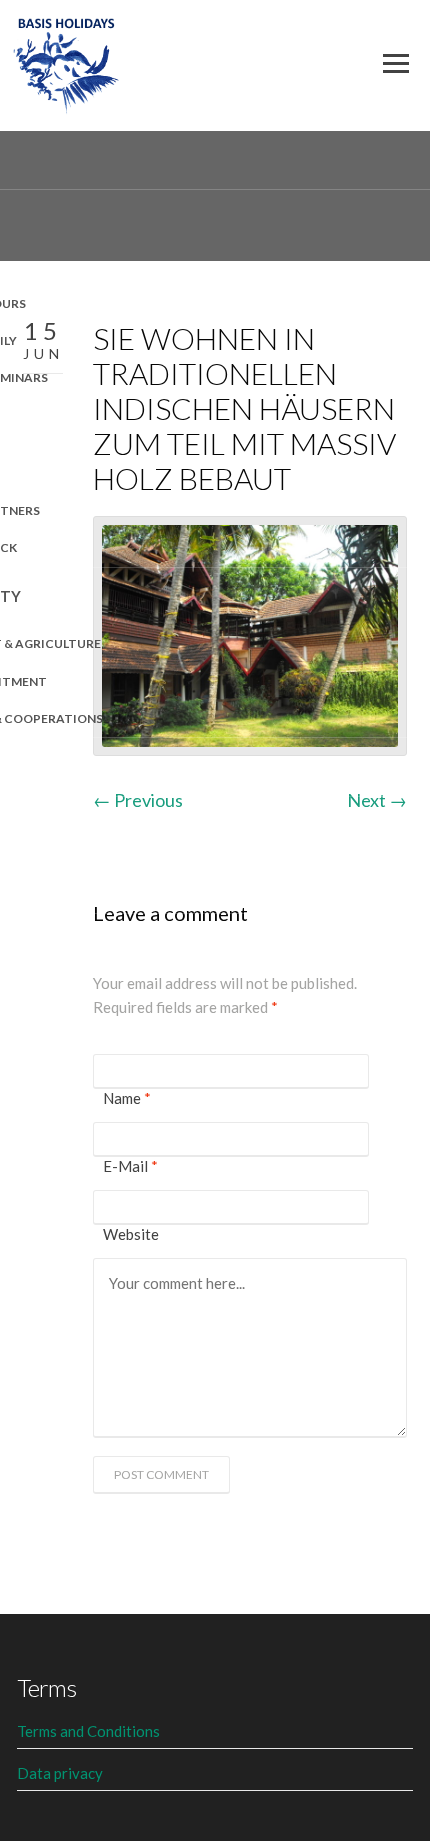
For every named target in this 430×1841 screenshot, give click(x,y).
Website (131, 1234)
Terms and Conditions (88, 1731)
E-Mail (130, 1166)
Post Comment (161, 1474)
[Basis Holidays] (67, 61)
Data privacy (60, 1773)
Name (127, 1098)
